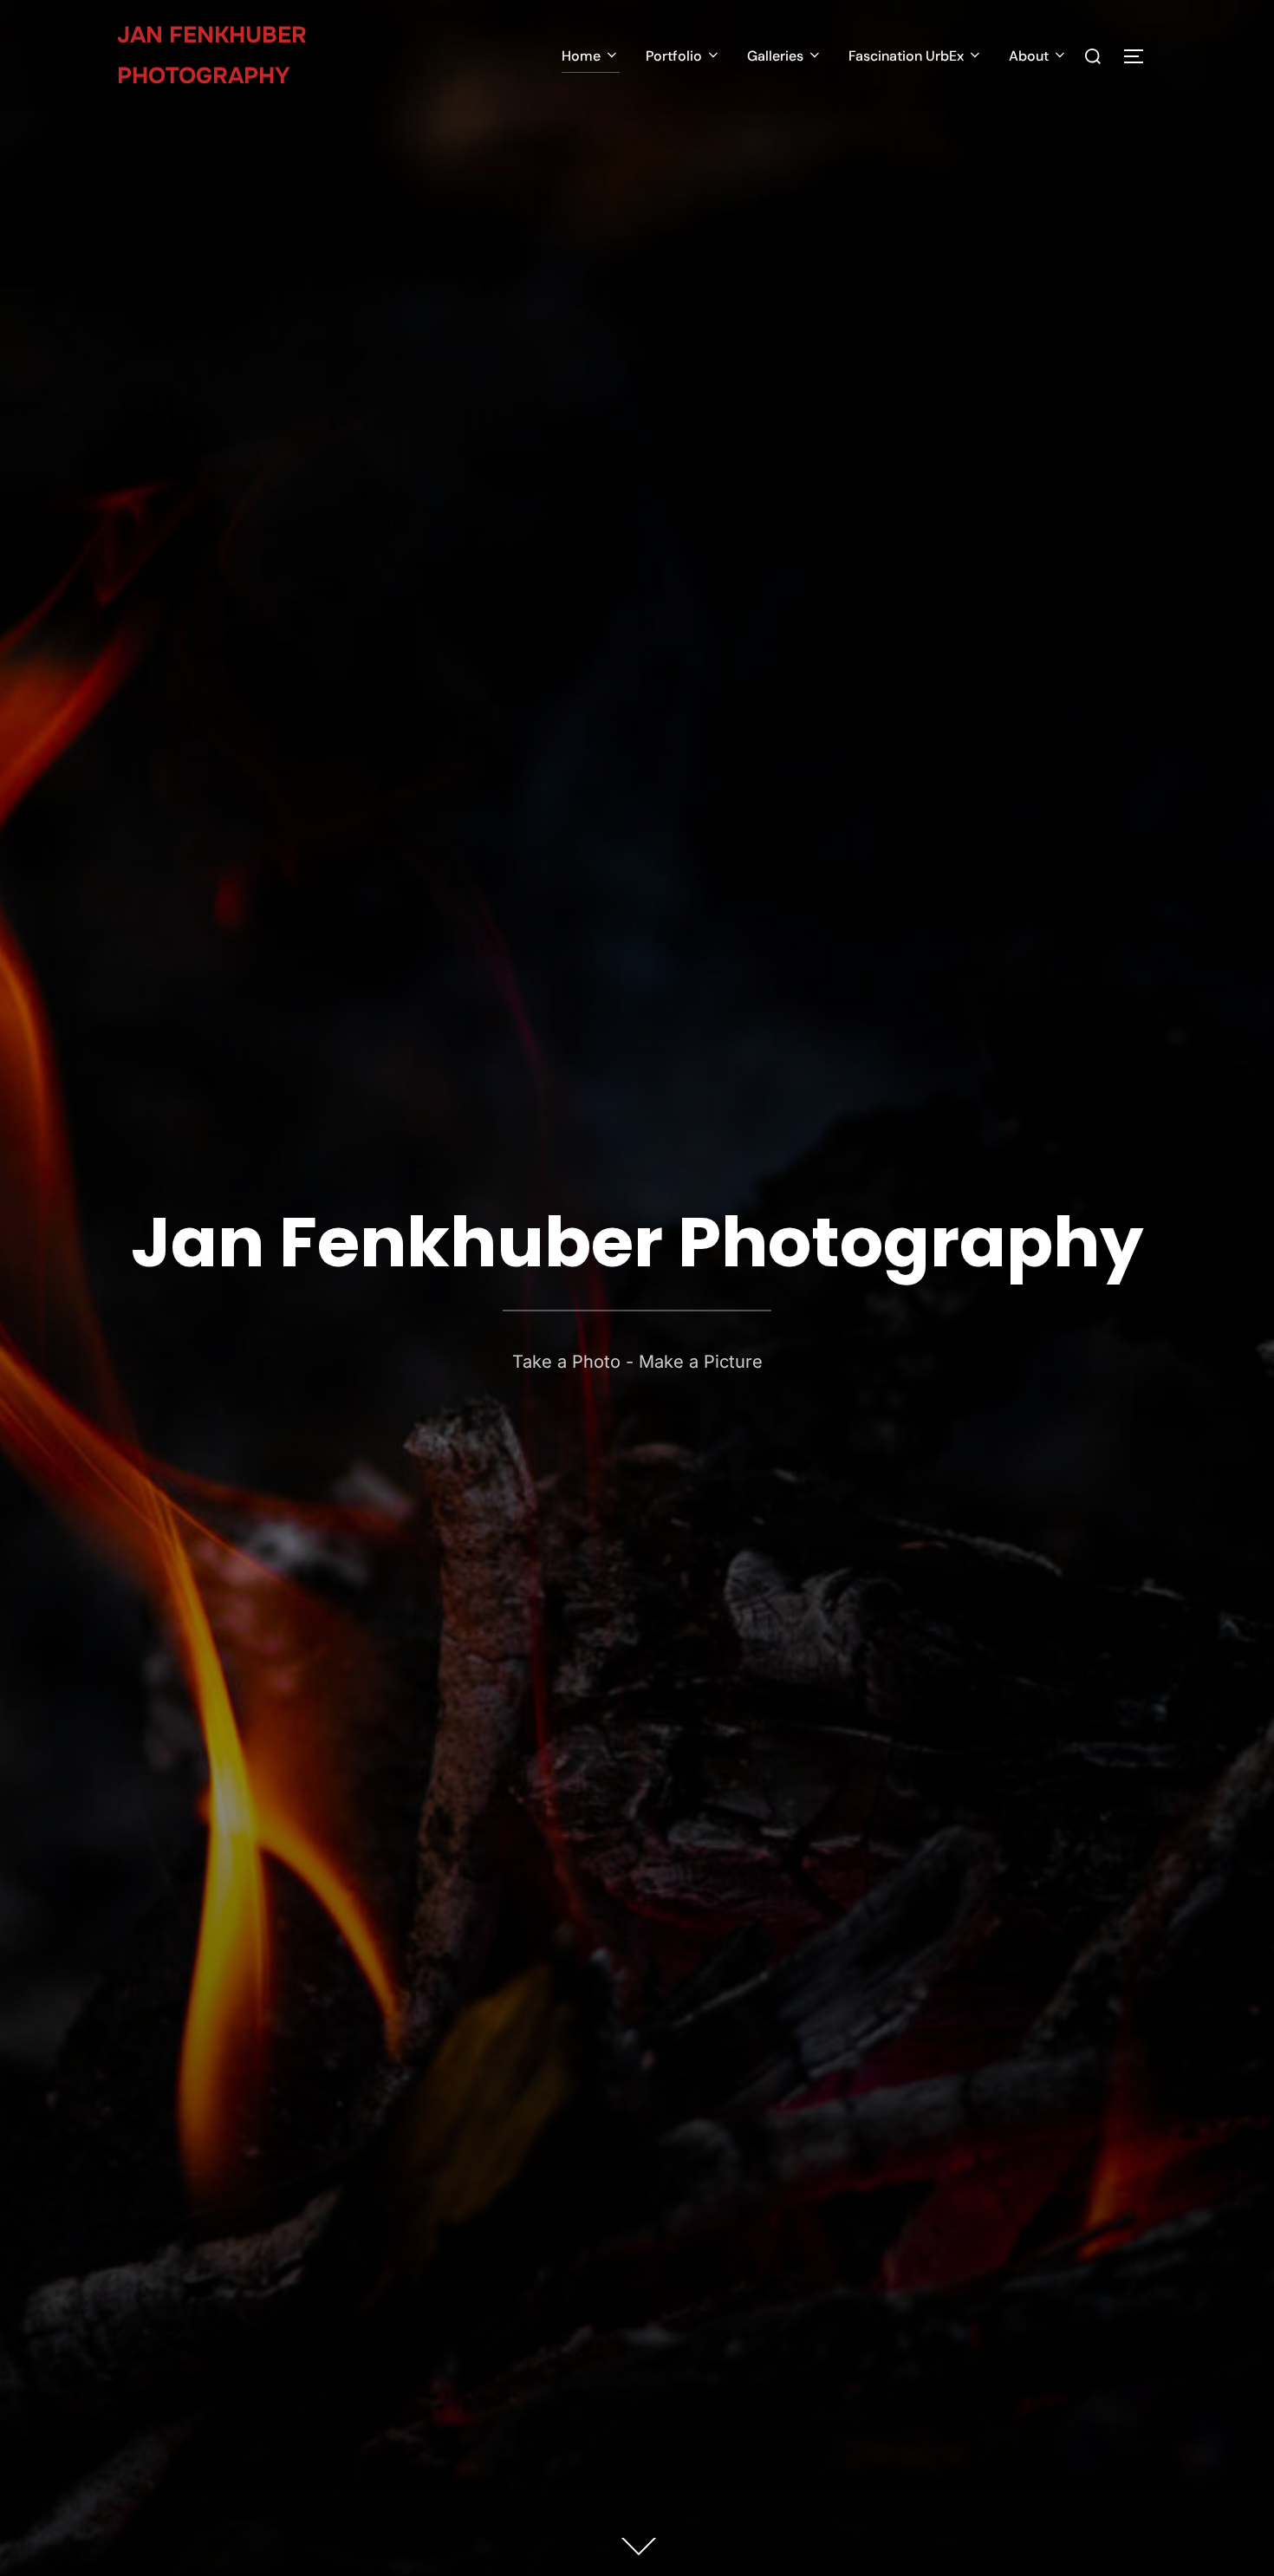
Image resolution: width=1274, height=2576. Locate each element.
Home (581, 56)
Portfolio (674, 56)
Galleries (775, 56)
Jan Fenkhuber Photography (212, 55)
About (1029, 56)
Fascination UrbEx (906, 56)
